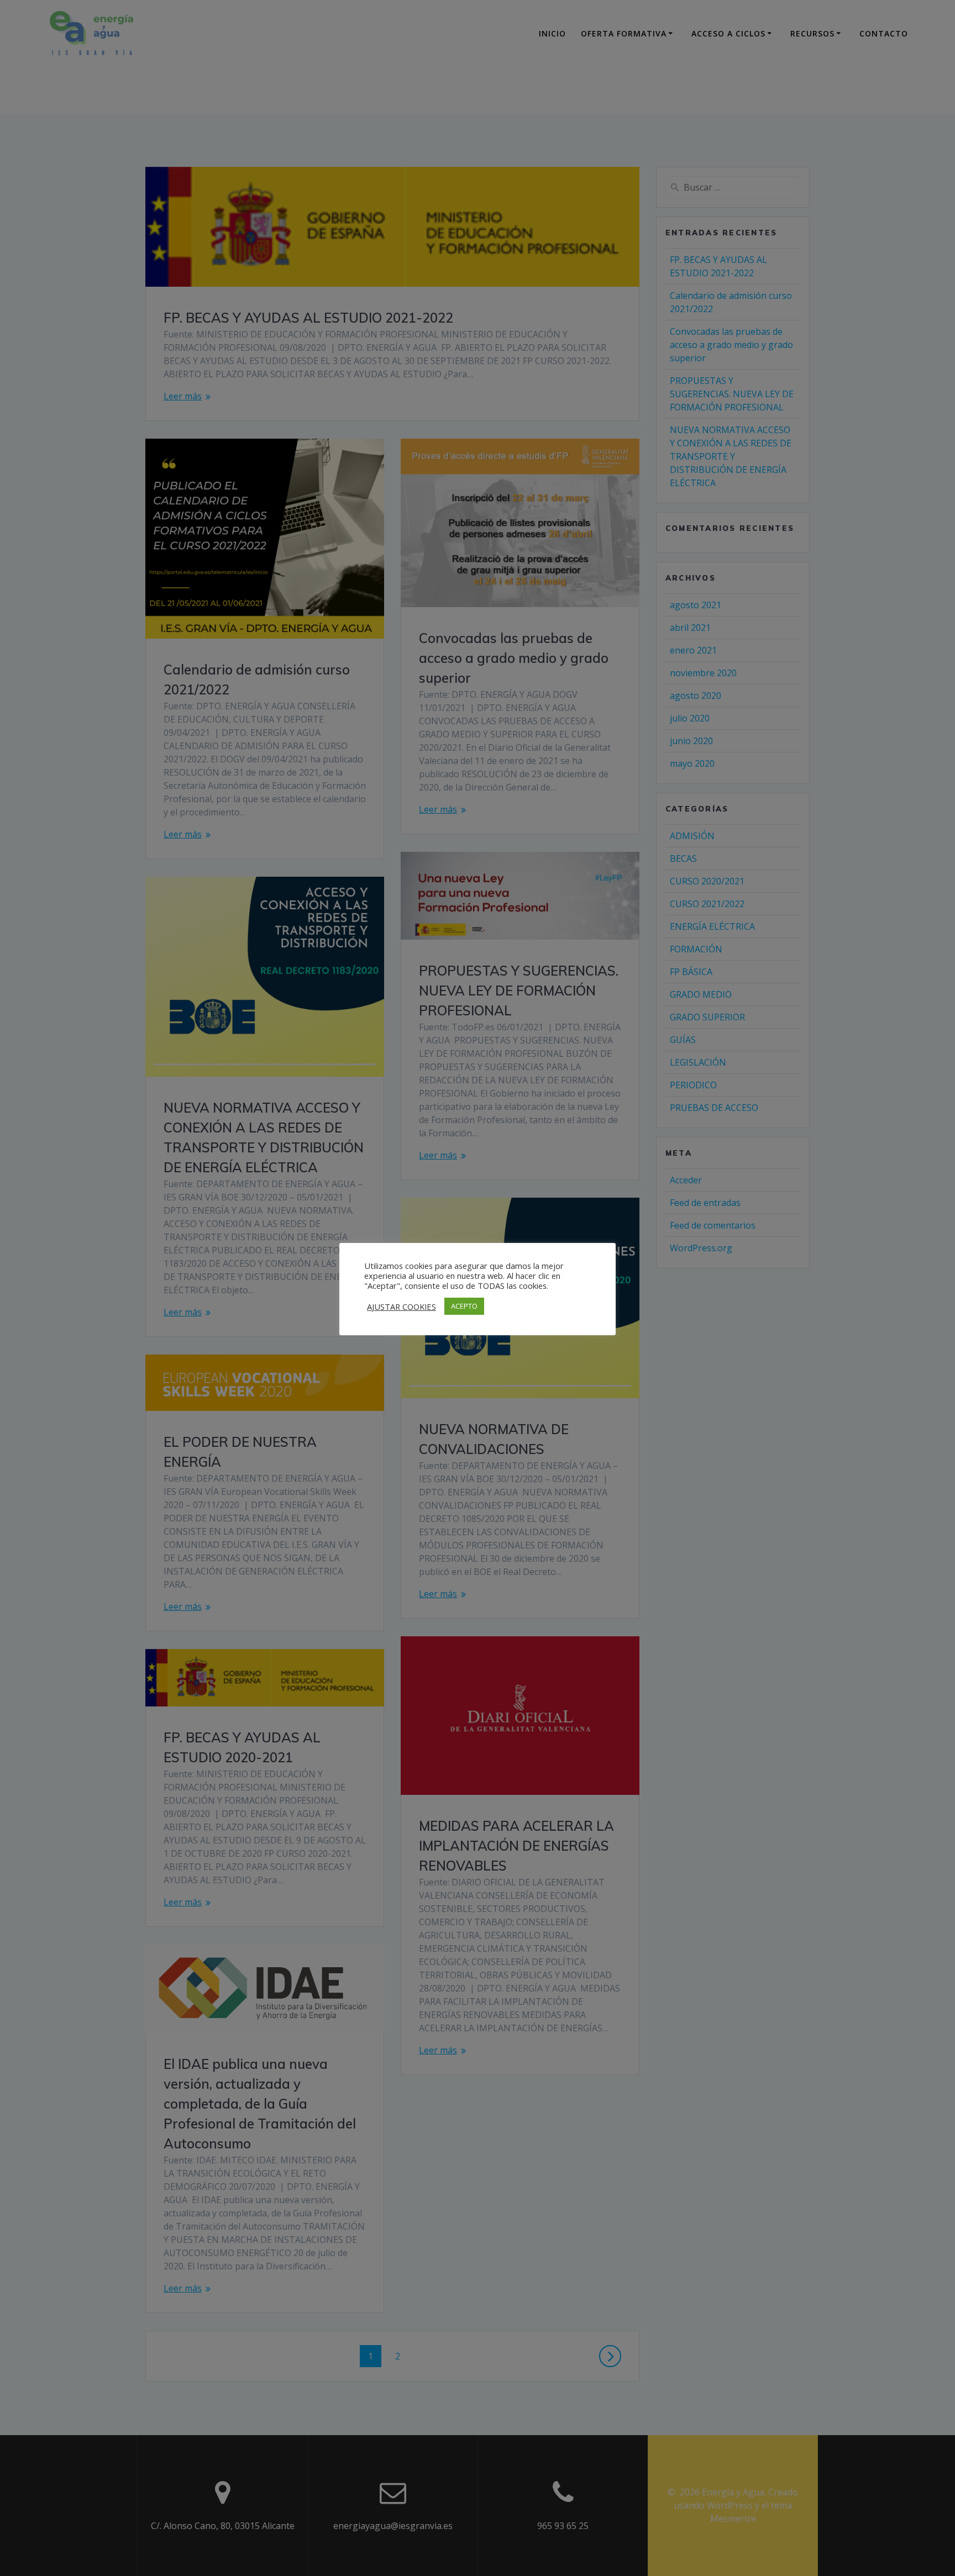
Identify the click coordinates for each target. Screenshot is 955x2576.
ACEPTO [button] (464, 1306)
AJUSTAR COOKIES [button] (402, 1307)
